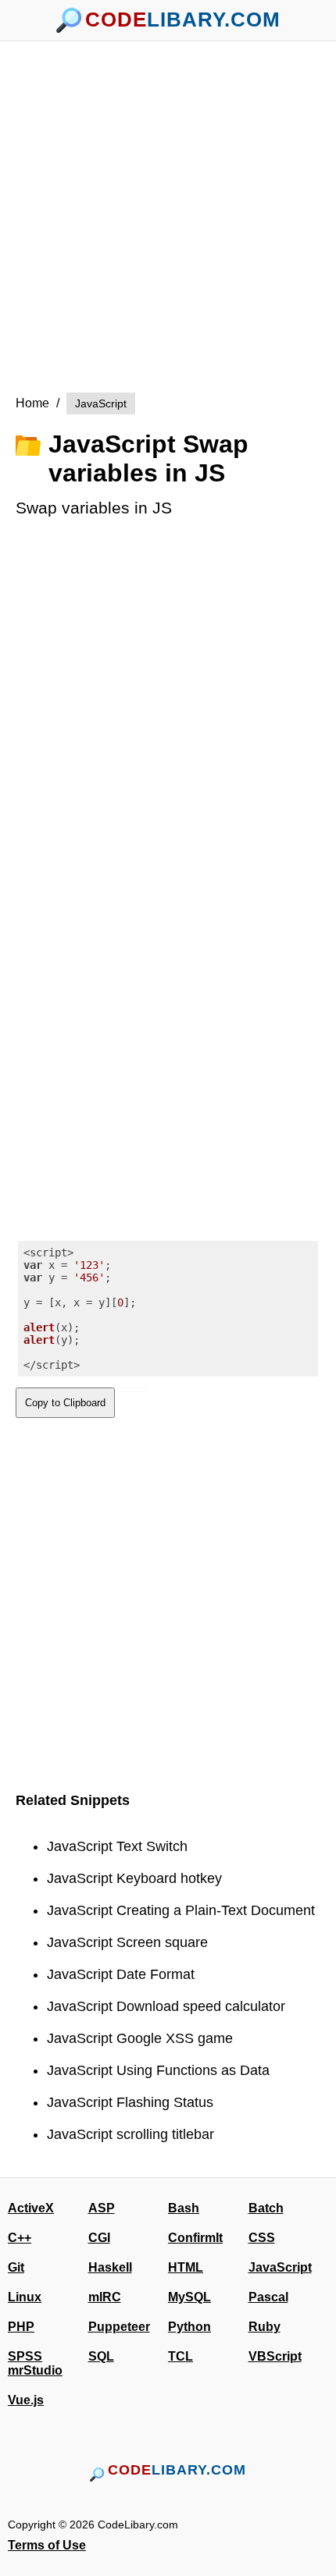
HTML (186, 2267)
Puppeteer (119, 2327)
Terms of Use (47, 2545)
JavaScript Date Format (121, 1974)
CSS (262, 2238)
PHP (21, 2327)
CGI (99, 2238)
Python (189, 2327)
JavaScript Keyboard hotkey (134, 1878)
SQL (101, 2356)
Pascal (268, 2297)
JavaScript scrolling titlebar (130, 2134)
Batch (266, 2208)
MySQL (189, 2297)
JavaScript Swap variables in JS (148, 458)
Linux (25, 2297)
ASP (102, 2208)
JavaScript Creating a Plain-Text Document (181, 1910)
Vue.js (26, 2400)
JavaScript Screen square (127, 1942)
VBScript (275, 2356)
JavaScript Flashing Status (130, 2102)
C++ (20, 2238)
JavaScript (101, 403)
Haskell (110, 2267)
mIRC (105, 2297)
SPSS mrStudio (35, 2363)
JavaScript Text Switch (117, 1846)
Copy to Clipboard (65, 1403)
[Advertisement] (168, 209)
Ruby (265, 2327)
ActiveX (31, 2208)
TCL (181, 2356)
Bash (184, 2208)
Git (16, 2267)
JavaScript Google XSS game (140, 2038)
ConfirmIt (195, 2238)
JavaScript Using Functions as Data (158, 2070)
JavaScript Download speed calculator (166, 2006)
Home (32, 403)
